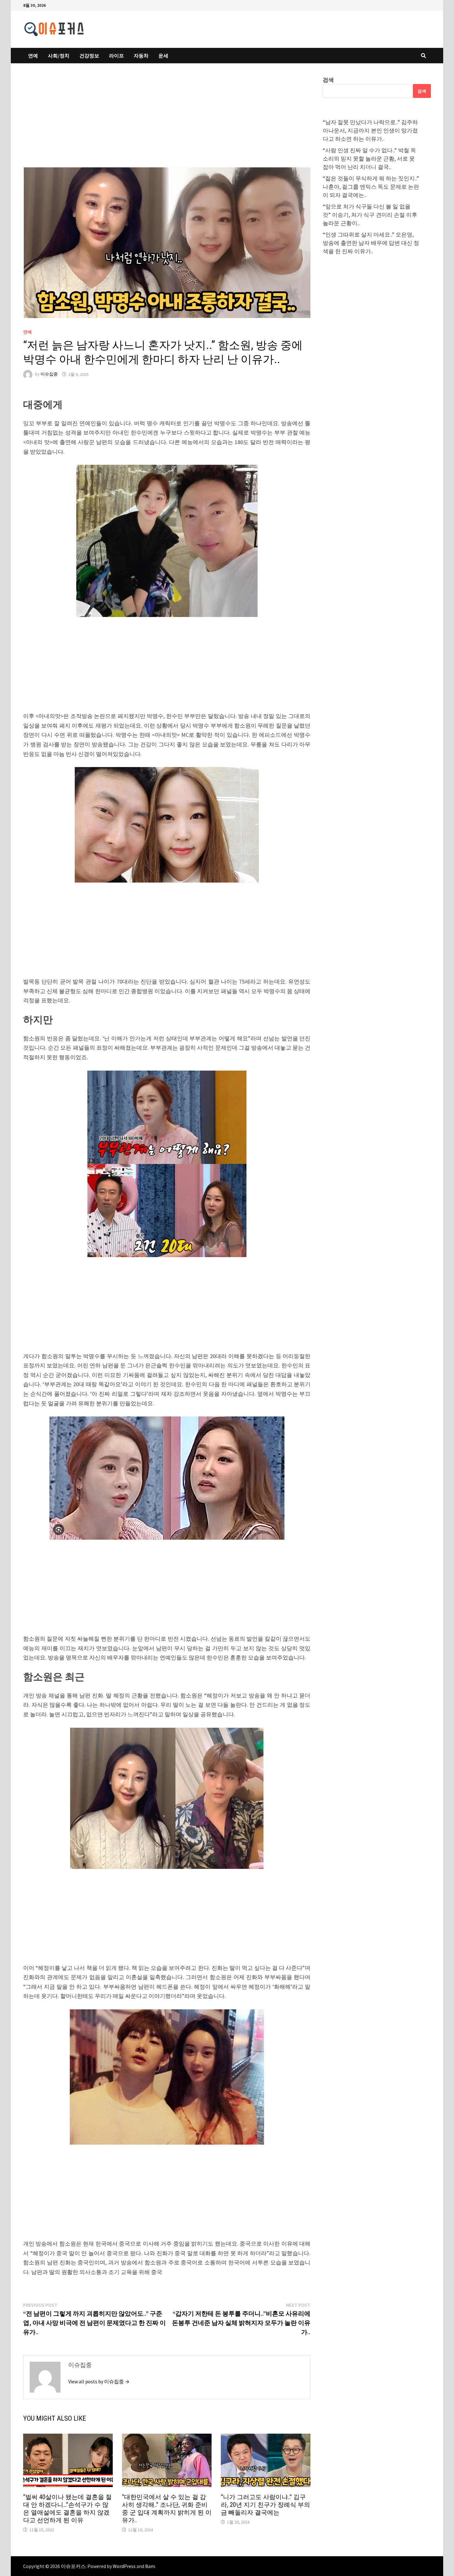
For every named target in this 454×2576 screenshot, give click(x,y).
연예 (33, 56)
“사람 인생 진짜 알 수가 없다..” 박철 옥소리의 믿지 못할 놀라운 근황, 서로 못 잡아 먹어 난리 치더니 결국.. (369, 159)
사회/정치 (59, 56)
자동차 (141, 56)
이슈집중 (49, 374)
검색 (328, 80)
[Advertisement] (167, 121)
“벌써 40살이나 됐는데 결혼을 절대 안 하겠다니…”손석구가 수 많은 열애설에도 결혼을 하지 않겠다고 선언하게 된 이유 (67, 2509)
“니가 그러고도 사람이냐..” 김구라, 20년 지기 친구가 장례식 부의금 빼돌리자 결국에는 (265, 2505)
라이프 (116, 56)
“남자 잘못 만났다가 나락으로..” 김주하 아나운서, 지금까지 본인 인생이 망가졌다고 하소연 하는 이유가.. (370, 130)
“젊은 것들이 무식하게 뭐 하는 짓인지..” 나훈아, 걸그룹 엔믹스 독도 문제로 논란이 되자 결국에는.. (371, 187)
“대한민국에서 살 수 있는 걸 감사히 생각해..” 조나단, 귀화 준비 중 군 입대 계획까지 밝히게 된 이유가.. (167, 2509)
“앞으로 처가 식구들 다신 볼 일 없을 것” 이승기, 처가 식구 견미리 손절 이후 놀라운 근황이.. (370, 215)
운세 (163, 56)
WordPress (124, 2566)
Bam (150, 2566)
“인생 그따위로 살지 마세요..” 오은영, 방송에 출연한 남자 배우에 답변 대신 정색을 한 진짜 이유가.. (371, 243)
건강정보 (89, 56)
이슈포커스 (73, 2566)
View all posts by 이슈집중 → (99, 2381)
